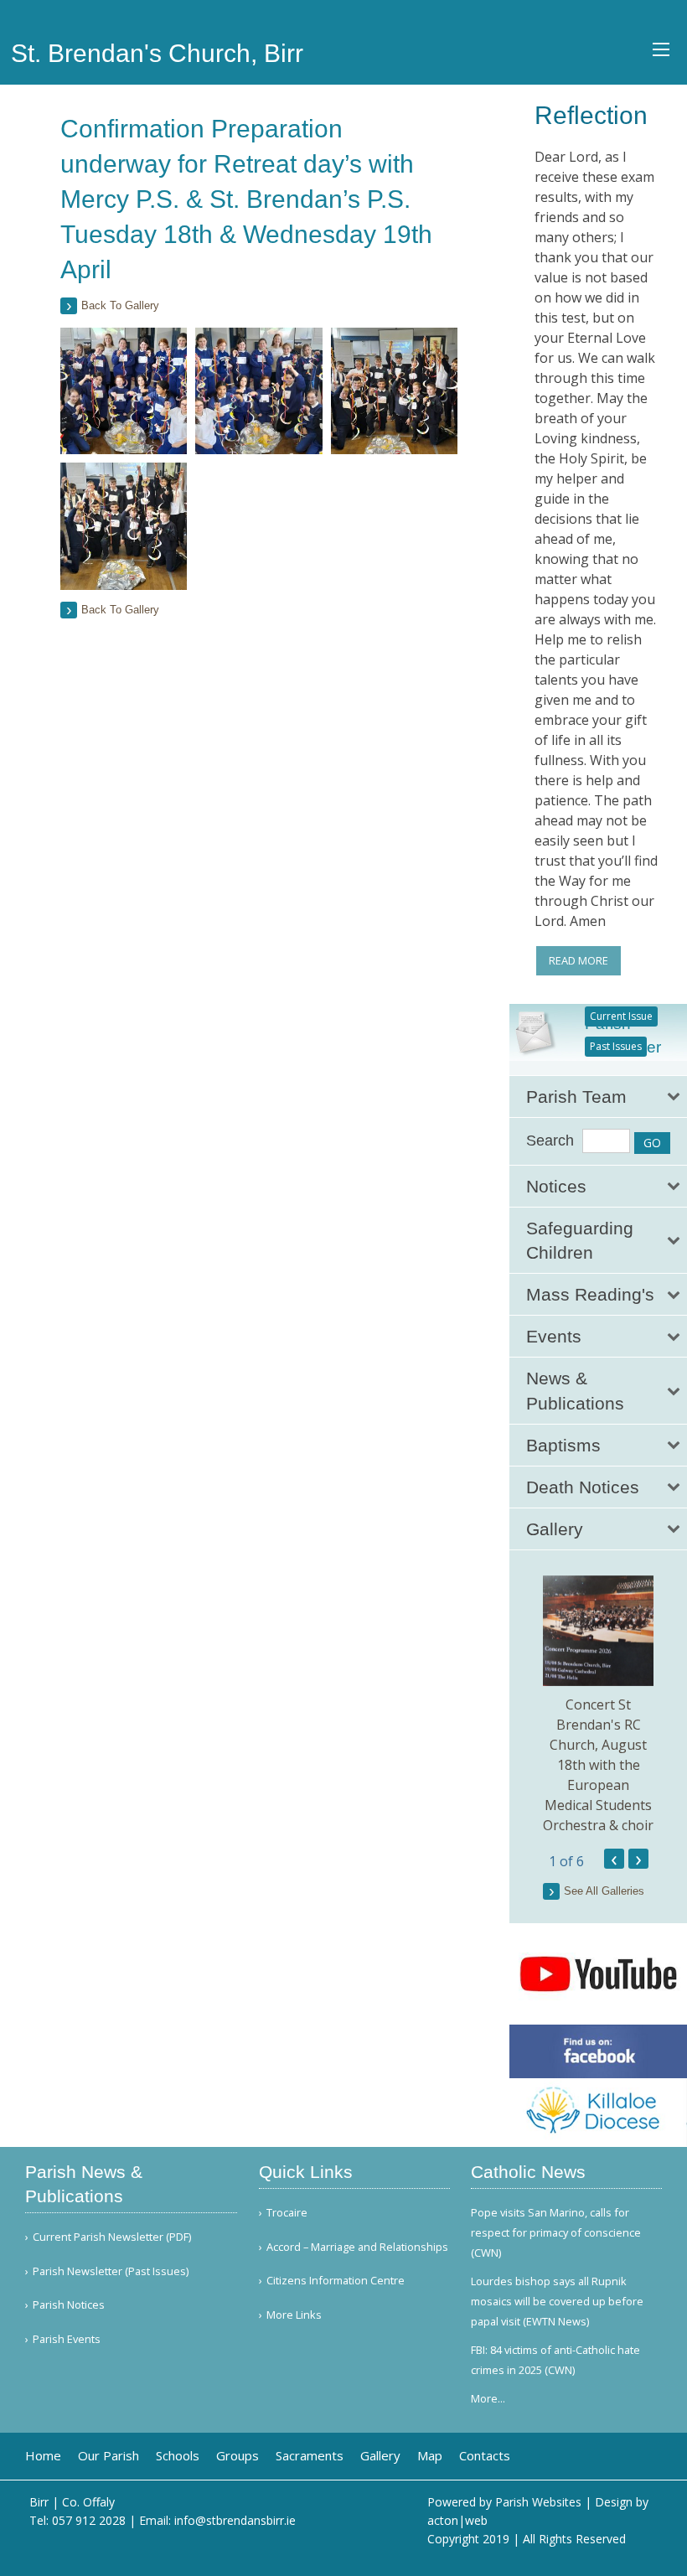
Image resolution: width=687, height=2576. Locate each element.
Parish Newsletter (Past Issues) (111, 2271)
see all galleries (604, 1891)
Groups (238, 2456)
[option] (598, 1705)
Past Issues (616, 1046)
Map (430, 2456)
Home (43, 2456)
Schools (178, 2456)
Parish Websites (538, 2502)
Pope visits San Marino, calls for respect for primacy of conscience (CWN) (556, 2232)
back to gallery (120, 305)
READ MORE (579, 960)
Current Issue (621, 1016)
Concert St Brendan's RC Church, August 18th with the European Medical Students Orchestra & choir (598, 1765)
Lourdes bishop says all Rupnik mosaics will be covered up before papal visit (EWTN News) (557, 2301)
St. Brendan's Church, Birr (157, 53)
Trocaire (287, 2213)
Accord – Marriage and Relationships (357, 2247)
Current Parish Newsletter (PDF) (112, 2237)
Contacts (485, 2456)
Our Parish (108, 2456)
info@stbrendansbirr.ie (235, 2520)
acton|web (457, 2520)
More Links (294, 2315)
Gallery (380, 2456)
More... (488, 2398)
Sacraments (310, 2456)
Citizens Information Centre (336, 2281)
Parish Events (67, 2339)
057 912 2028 (89, 2520)
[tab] (598, 1097)
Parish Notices (69, 2305)
